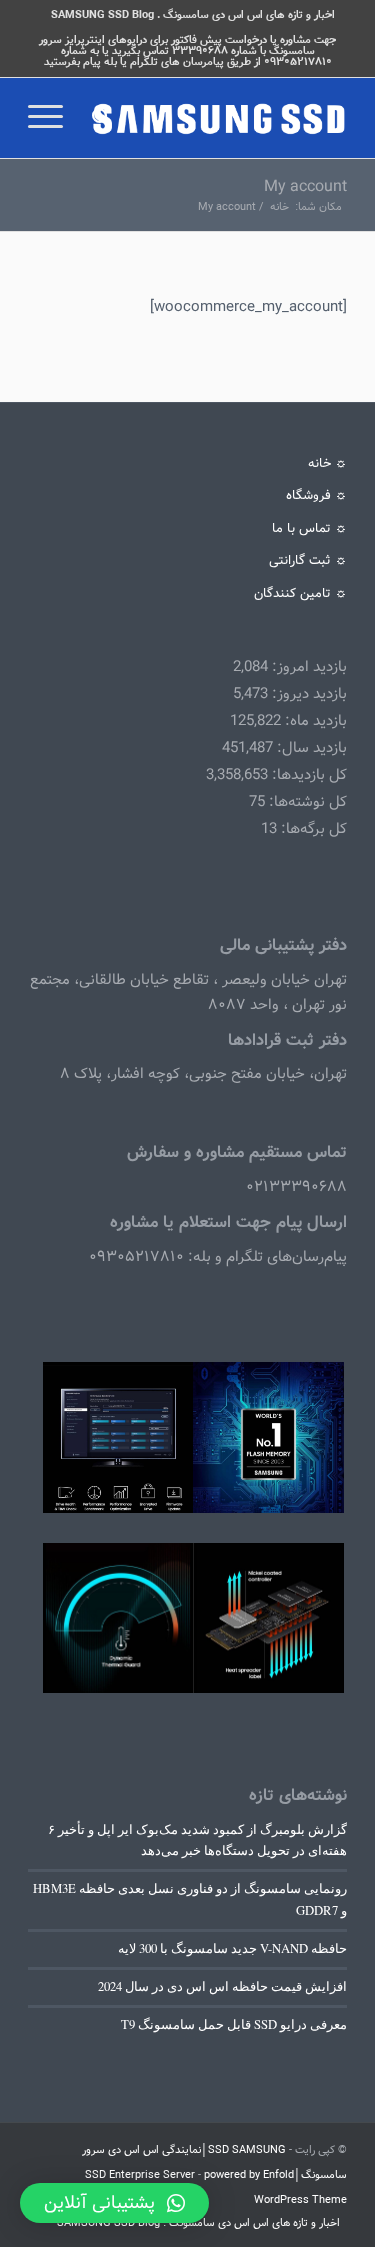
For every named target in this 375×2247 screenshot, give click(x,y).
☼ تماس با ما (309, 528)
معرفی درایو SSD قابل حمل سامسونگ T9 (234, 2024)
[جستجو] (98, 118)
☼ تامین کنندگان (300, 593)
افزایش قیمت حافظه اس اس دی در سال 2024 (222, 1986)
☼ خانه (327, 463)
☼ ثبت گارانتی (308, 560)
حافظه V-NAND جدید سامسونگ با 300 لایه (232, 1948)
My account (305, 186)
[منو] (52, 118)
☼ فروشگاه (316, 495)
